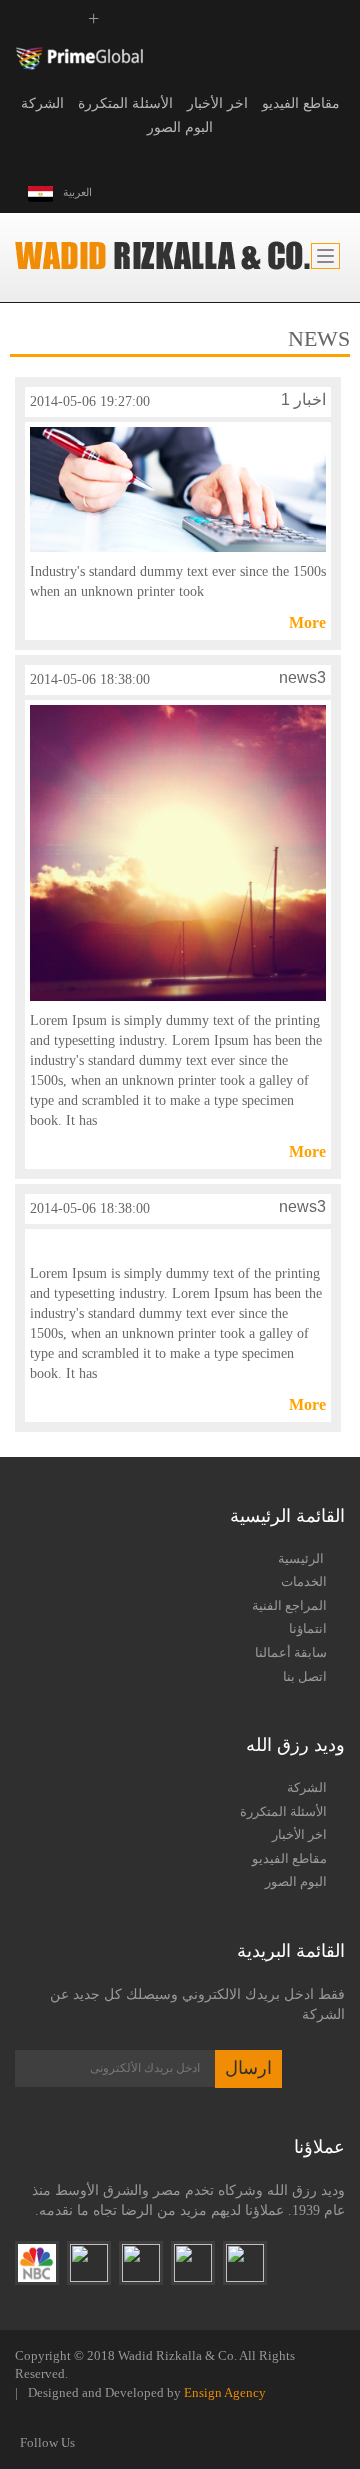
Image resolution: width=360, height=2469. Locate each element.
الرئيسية (302, 1558)
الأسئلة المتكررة (125, 103)
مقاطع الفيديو (301, 103)
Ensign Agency (225, 2392)
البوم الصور (180, 127)
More (307, 622)
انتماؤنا (308, 1628)
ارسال (248, 2068)
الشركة (42, 103)
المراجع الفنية (289, 1605)
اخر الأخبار (217, 103)
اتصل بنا (305, 1676)
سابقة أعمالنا (291, 1652)
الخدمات (304, 1581)
